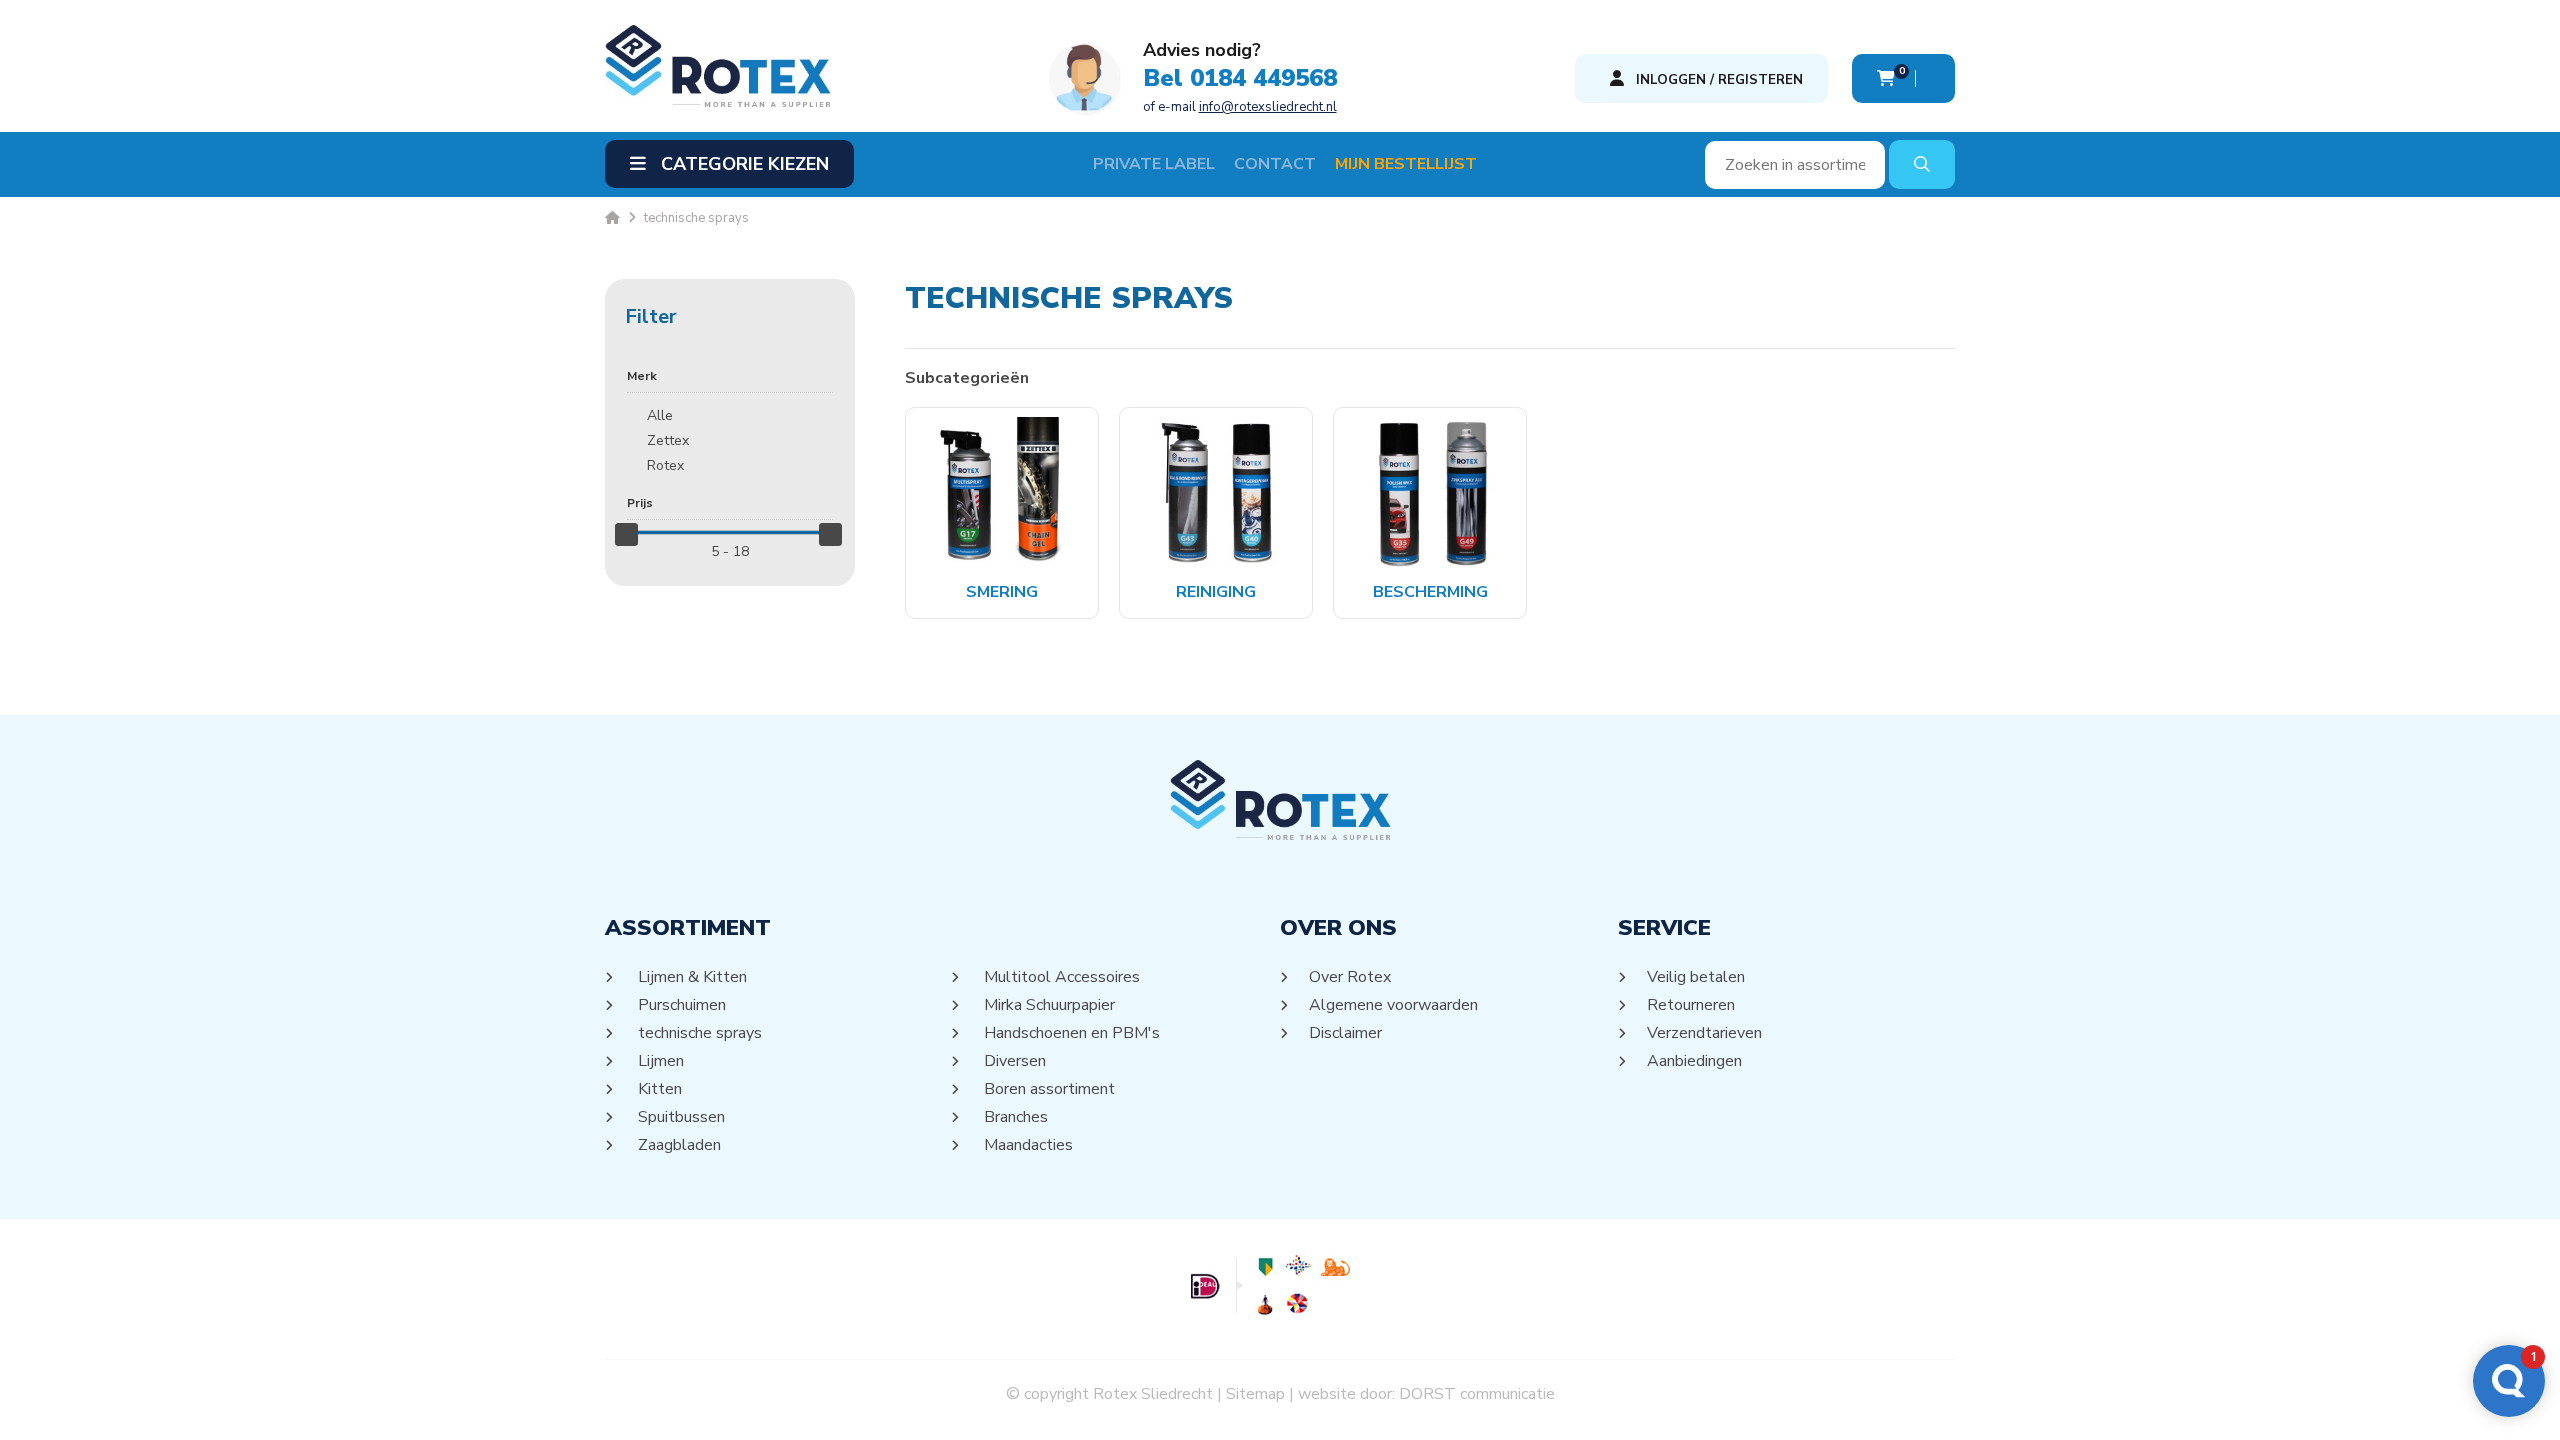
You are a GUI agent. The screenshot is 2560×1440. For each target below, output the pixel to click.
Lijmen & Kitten (691, 977)
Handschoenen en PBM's (1070, 1033)
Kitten (658, 1089)
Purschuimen (680, 1005)
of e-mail (1240, 107)
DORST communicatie (1477, 1394)
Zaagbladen (678, 1145)
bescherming (1430, 592)
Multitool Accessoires (1060, 977)
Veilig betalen (1696, 977)
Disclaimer (1346, 1033)
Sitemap (1255, 1394)
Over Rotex (1350, 977)
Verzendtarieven (1705, 1033)
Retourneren (1691, 1005)
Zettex (668, 440)
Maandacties (1027, 1145)
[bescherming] (1430, 492)
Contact (1275, 164)
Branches (1014, 1117)
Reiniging (1216, 592)
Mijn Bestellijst (1406, 164)
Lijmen (659, 1061)
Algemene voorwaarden (1394, 1005)
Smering (1002, 592)
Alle (660, 415)
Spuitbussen (680, 1117)
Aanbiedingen (1695, 1061)
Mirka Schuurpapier (1048, 1005)
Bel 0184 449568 (1240, 78)
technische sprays (698, 1033)
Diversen (1013, 1061)
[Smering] (1002, 492)
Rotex (665, 465)
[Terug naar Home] (612, 218)
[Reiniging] (1216, 492)
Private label (1154, 164)
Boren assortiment (1048, 1089)
